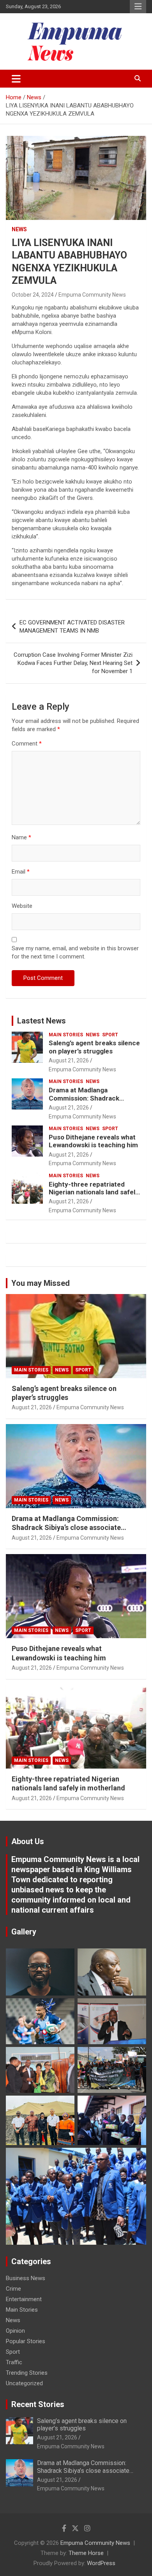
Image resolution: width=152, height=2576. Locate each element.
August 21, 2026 (69, 1060)
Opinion (15, 2331)
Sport (110, 1035)
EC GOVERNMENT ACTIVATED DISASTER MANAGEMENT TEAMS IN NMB (72, 627)
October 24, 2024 (33, 295)
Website (22, 906)
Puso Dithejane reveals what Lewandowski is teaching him (93, 1141)
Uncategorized (24, 2383)
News (19, 229)
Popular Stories (26, 2341)
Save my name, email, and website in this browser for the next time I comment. (75, 952)
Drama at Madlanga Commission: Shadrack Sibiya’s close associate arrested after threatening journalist (70, 1528)
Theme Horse (86, 2553)
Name (21, 837)
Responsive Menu (138, 7)
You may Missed (41, 1283)
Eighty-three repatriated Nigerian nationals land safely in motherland (94, 1192)
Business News (26, 2278)
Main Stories (66, 1035)
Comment (27, 744)
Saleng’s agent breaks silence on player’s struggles (94, 1047)
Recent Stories (38, 2404)
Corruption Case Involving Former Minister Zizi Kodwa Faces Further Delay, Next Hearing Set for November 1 (73, 663)
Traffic (14, 2362)
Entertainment (24, 2299)
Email (21, 872)
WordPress (101, 2563)
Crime (13, 2289)
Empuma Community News (92, 295)
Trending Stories (27, 2373)
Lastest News (42, 1021)
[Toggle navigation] (16, 79)
